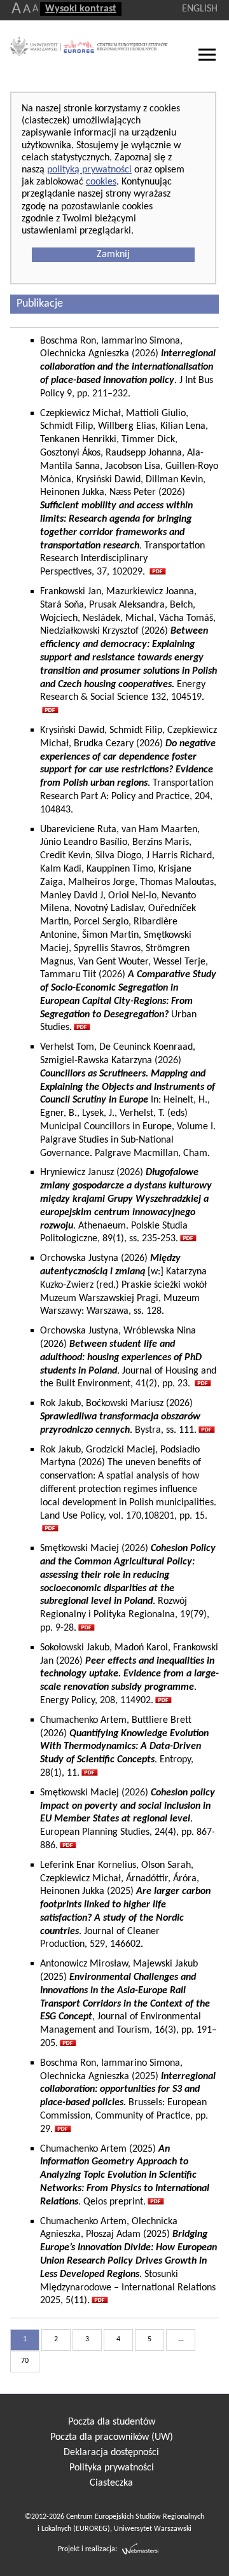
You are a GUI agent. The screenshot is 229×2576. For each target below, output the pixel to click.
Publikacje (40, 304)
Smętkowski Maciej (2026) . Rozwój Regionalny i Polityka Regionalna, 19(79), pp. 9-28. (128, 1588)
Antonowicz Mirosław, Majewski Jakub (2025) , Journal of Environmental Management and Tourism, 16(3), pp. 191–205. (128, 2004)
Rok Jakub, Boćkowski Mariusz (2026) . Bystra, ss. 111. (120, 1417)
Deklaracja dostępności (111, 2453)
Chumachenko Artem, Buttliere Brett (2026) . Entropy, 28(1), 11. (124, 1747)
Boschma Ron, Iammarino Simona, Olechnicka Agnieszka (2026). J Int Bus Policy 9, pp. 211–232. (128, 367)
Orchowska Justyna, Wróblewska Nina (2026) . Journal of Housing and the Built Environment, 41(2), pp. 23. (128, 1357)
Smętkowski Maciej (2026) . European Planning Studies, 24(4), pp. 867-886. (128, 1819)
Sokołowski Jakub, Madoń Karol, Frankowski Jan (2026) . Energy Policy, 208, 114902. (129, 1674)
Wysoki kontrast (81, 9)
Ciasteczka (111, 2483)
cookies (101, 182)
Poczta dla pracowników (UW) (112, 2437)
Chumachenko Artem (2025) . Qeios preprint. (125, 2176)
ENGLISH (200, 9)
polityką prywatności (89, 170)
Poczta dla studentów (112, 2422)
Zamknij (113, 254)
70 (25, 2361)
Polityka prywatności (112, 2468)
